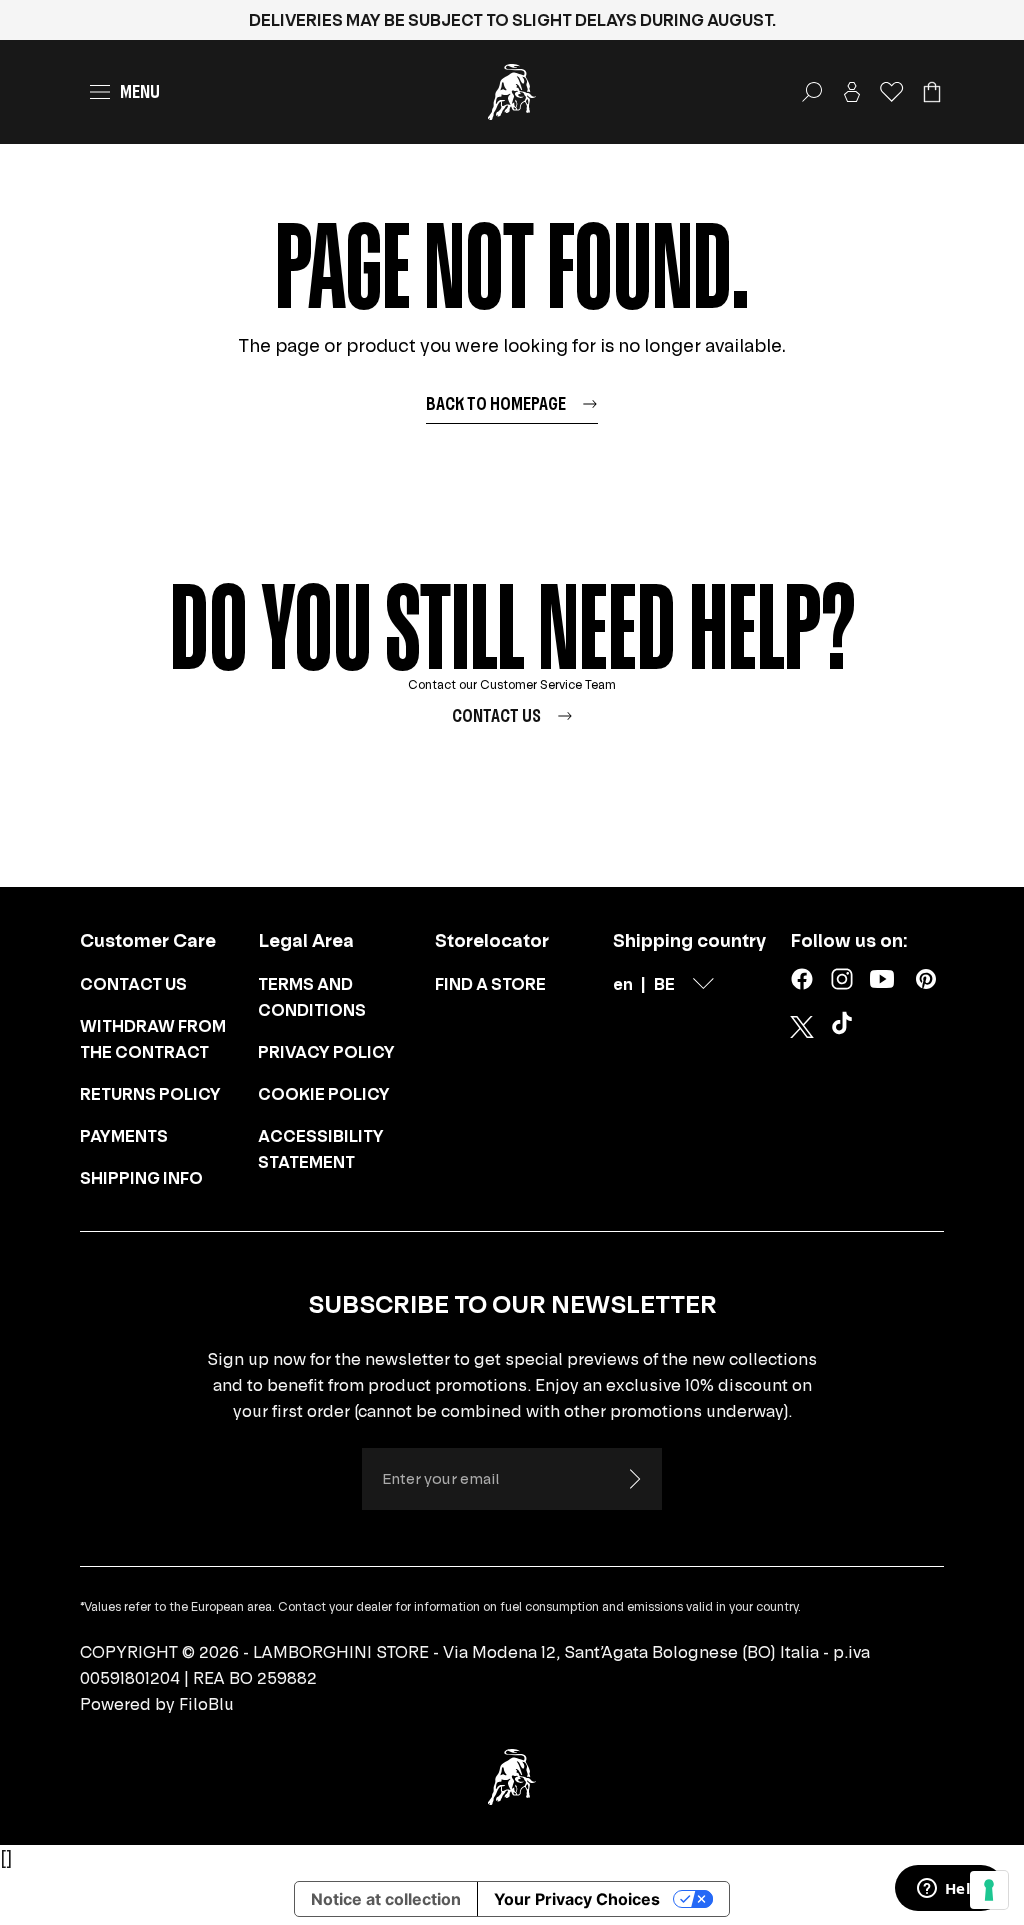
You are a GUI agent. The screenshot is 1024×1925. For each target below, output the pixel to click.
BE (664, 984)
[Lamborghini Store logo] (512, 92)
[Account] (852, 92)
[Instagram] (842, 979)
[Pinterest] (926, 979)
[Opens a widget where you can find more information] (949, 1890)
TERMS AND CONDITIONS (312, 997)
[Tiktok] (846, 1027)
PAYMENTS (124, 1136)
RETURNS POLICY (150, 1094)
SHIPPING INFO (141, 1178)
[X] (802, 1027)
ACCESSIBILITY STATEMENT (321, 1149)
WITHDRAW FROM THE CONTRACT (153, 1039)
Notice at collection (386, 1899)
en (623, 984)
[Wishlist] (892, 92)
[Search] (812, 92)
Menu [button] (140, 91)
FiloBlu (206, 1704)
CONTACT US (133, 984)
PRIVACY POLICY (326, 1052)
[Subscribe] (634, 1479)
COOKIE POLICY (324, 1094)
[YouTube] (882, 979)
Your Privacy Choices (577, 1899)
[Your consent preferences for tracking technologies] (989, 1890)
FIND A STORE (490, 984)
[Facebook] (802, 979)
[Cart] (932, 92)
